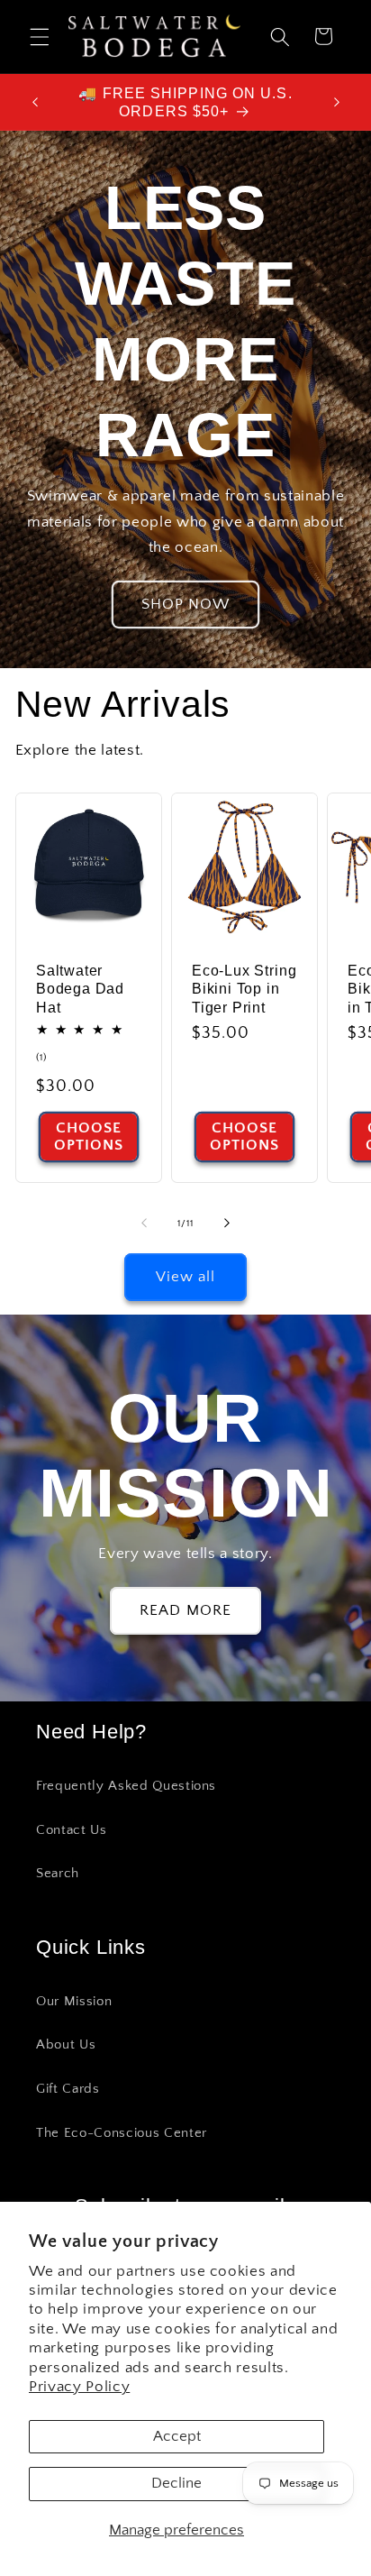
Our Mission (74, 2001)
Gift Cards (68, 2089)
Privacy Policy (79, 2387)
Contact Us (72, 1830)
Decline (176, 2483)
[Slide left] (144, 1224)
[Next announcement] (337, 102)
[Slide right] (227, 1224)
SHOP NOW (186, 604)
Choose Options (88, 1137)
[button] (40, 36)
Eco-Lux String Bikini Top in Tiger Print (244, 989)
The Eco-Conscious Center (122, 2133)
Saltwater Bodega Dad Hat (80, 989)
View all (186, 1277)
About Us (66, 2044)
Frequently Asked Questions (126, 1786)
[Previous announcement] (35, 102)
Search (58, 1873)
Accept (177, 2436)
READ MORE (185, 1610)
